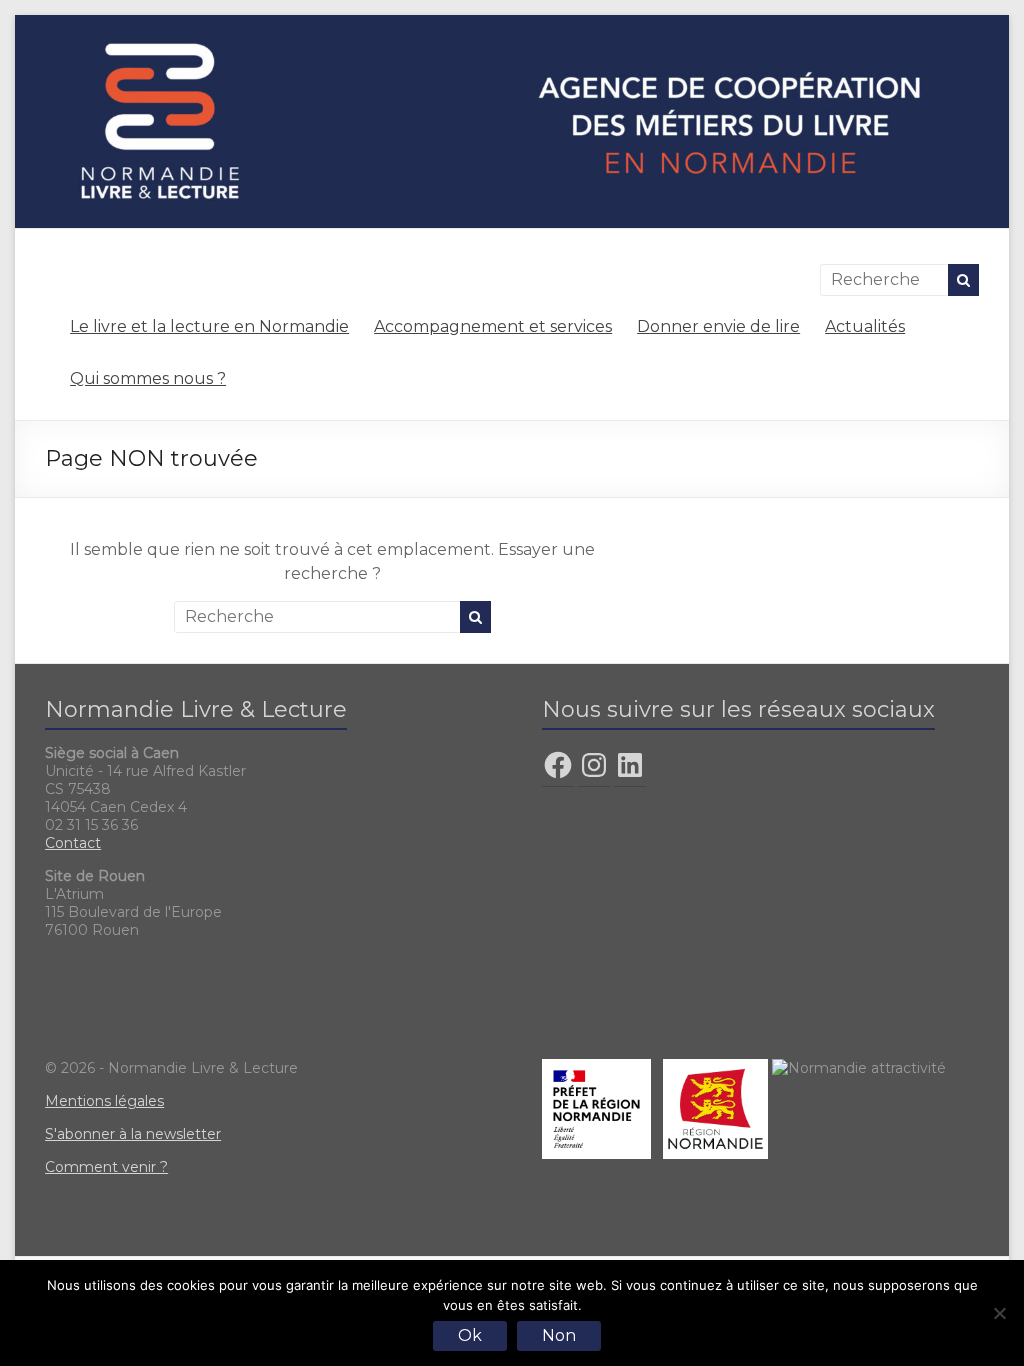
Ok (470, 1335)
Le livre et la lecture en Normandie (209, 326)
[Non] (999, 1313)
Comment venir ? (106, 1167)
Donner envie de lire (718, 326)
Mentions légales (104, 1101)
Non (559, 1335)
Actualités (865, 326)
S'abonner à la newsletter (133, 1134)
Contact (73, 843)
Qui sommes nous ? (148, 378)
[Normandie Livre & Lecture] (511, 24)
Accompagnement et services (493, 326)
